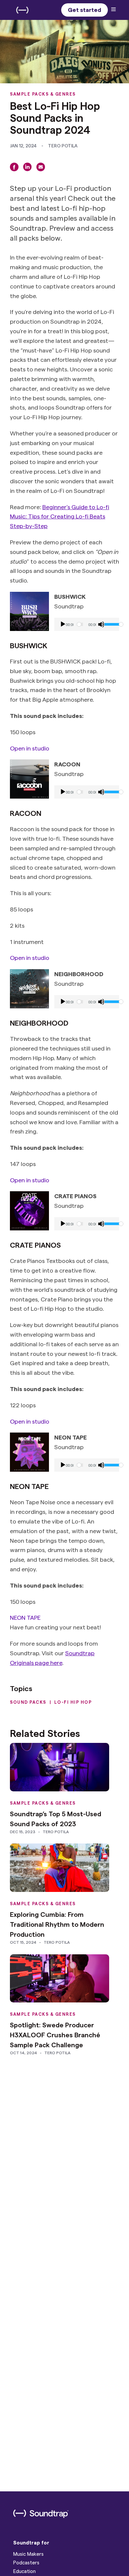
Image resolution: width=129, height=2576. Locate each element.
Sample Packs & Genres (43, 94)
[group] (87, 624)
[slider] (110, 624)
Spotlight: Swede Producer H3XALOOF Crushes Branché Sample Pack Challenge (55, 2035)
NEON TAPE (25, 1617)
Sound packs (28, 1702)
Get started (85, 9)
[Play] (63, 624)
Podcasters (26, 2562)
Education (24, 2571)
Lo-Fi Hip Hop (73, 1702)
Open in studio (30, 748)
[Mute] (101, 624)
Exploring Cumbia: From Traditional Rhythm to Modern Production (57, 1924)
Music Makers (28, 2554)
